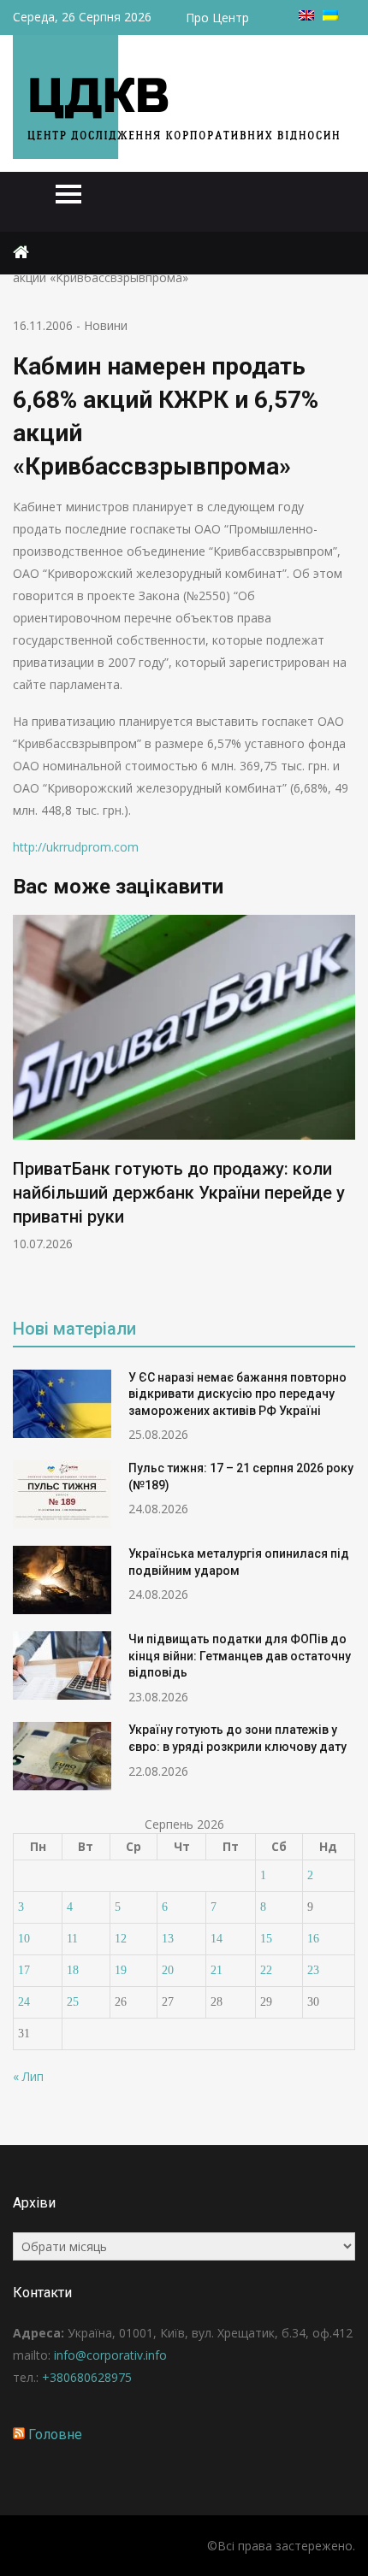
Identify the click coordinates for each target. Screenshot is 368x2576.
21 (217, 1970)
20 (168, 1970)
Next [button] (344, 1104)
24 (24, 2002)
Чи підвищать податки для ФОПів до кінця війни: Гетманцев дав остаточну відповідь (240, 1656)
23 (313, 1970)
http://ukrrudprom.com (76, 847)
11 (72, 1939)
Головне (55, 2435)
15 (266, 1939)
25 (73, 2002)
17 (24, 1970)
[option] (184, 1084)
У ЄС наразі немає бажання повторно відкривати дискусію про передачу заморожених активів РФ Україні (237, 1394)
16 (313, 1939)
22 (266, 1970)
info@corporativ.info (110, 2355)
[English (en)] (306, 16)
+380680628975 (87, 2377)
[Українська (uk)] (330, 16)
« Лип (28, 2076)
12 (121, 1939)
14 (217, 1939)
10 (24, 1939)
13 (168, 1939)
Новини (106, 325)
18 (73, 1970)
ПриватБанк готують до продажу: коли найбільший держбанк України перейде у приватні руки (179, 1193)
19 (121, 1970)
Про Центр (217, 18)
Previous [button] (24, 1104)
